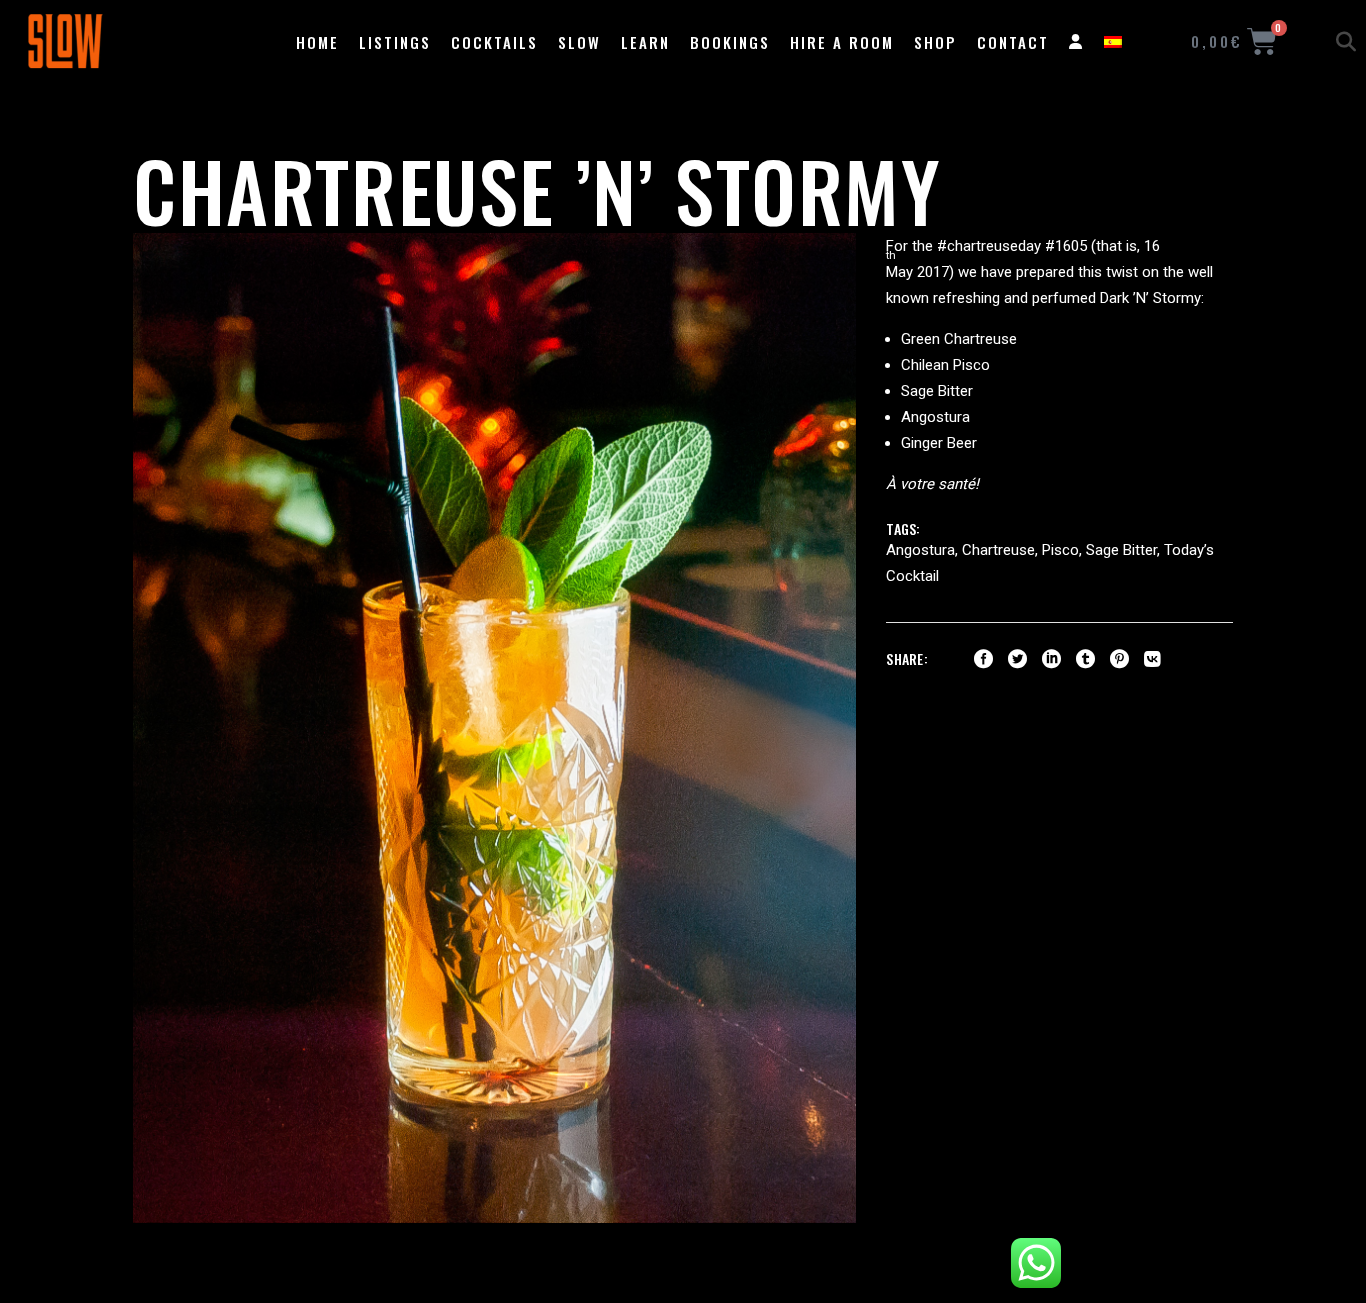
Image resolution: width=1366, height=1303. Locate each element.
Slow (579, 42)
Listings (395, 42)
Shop (935, 42)
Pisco (1060, 550)
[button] (1346, 42)
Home (317, 42)
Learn (645, 42)
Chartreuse (998, 550)
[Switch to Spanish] (1113, 42)
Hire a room (842, 42)
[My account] (1076, 42)
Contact (1013, 42)
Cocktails (494, 42)
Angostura (920, 550)
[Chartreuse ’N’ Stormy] (494, 728)
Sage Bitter (1121, 550)
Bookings (730, 42)
